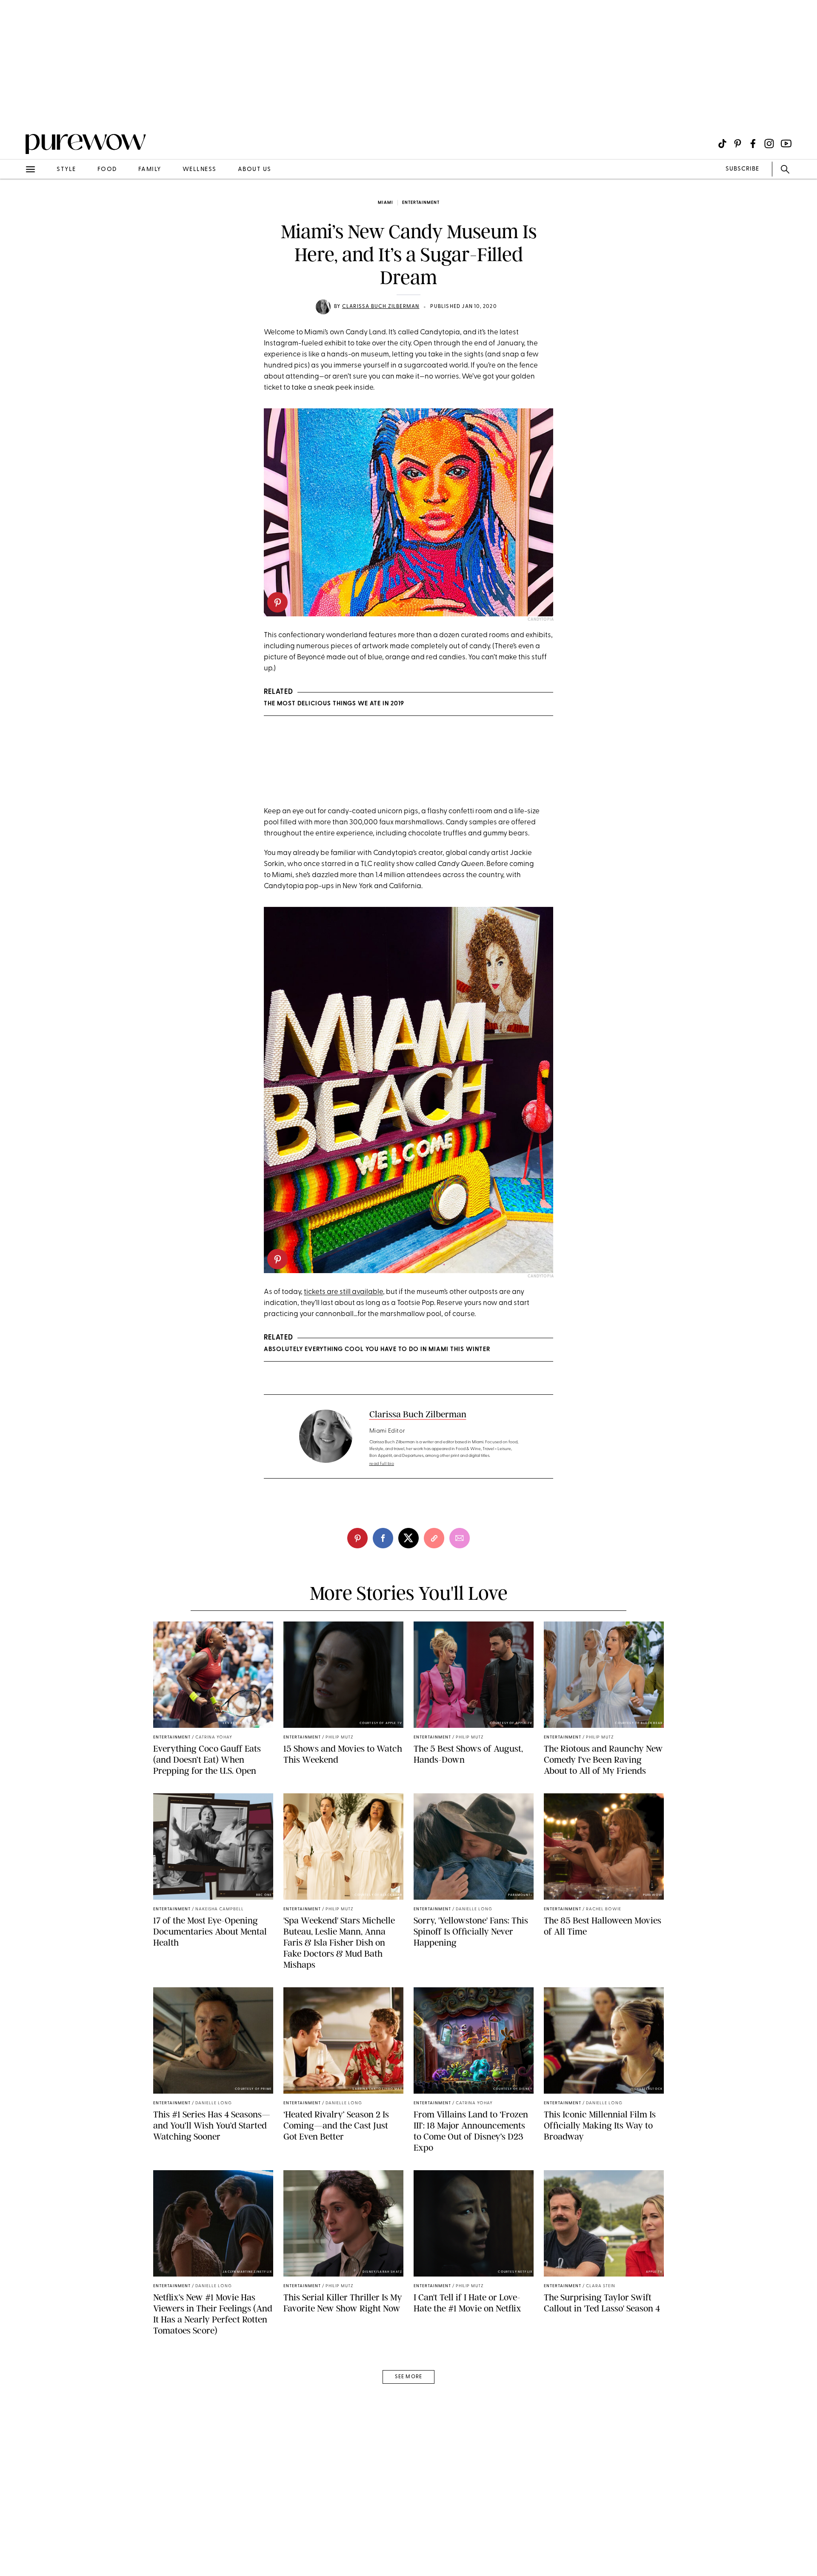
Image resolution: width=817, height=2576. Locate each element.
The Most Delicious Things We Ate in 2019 (334, 704)
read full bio (382, 1464)
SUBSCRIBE (742, 169)
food (107, 170)
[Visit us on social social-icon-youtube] (786, 144)
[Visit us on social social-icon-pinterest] (738, 144)
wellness (200, 170)
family (150, 170)
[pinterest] (16, 111)
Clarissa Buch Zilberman (381, 307)
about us (255, 170)
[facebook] (383, 1538)
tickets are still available (343, 1292)
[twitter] (408, 1538)
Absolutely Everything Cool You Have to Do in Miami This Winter (377, 1349)
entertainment (421, 203)
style (66, 170)
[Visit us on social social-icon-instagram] (769, 144)
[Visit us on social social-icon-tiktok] (722, 144)
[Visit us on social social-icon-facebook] (753, 144)
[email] (16, 202)
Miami (386, 203)
